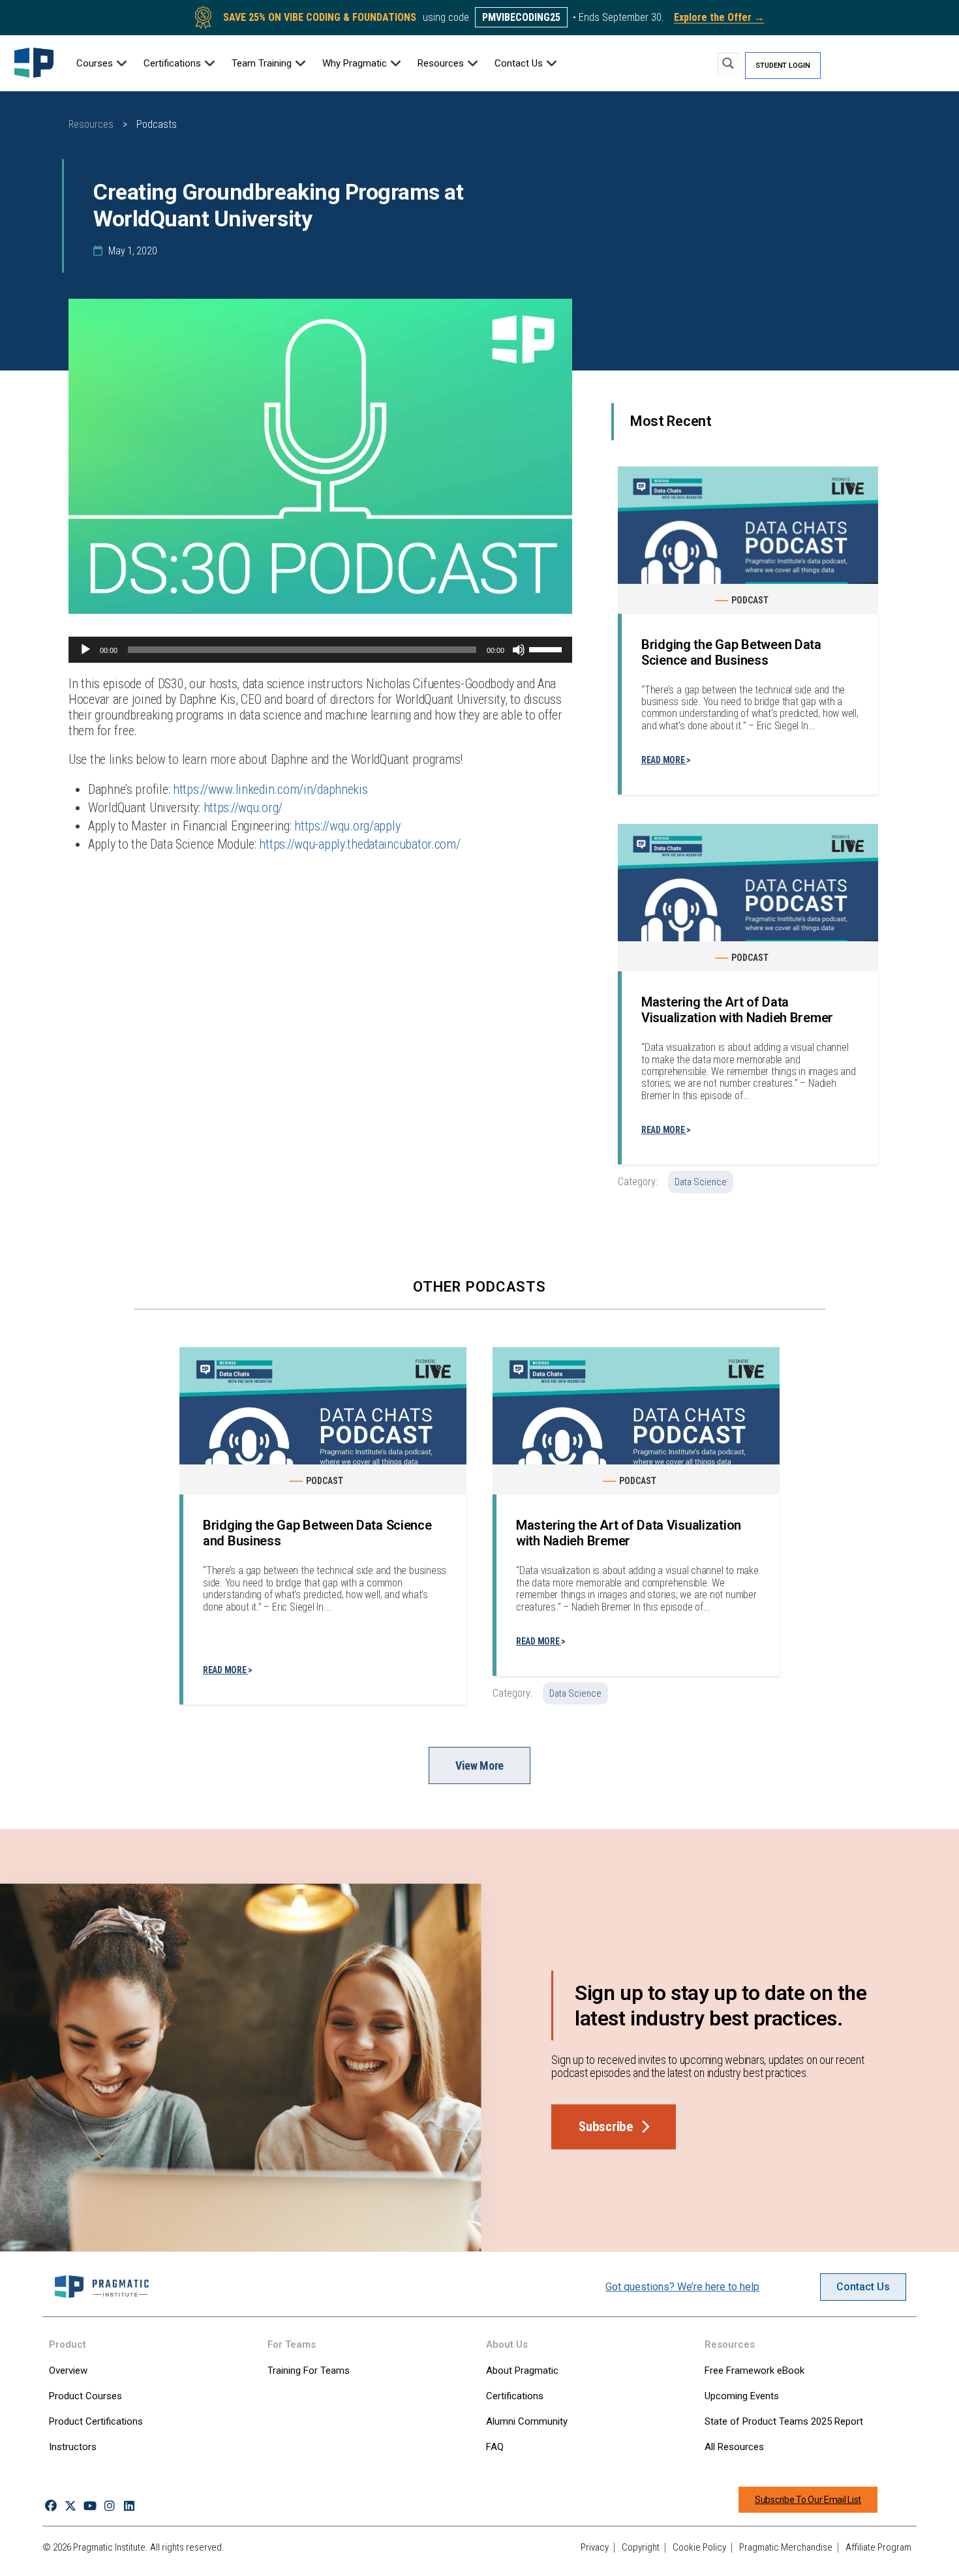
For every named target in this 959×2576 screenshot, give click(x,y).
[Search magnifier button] (728, 63)
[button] (102, 63)
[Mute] (519, 650)
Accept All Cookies (781, 2552)
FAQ (495, 2447)
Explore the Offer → (719, 17)
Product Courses (85, 2396)
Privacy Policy (51, 2562)
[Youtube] (90, 2506)
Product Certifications (96, 2421)
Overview (68, 2371)
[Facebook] (51, 2506)
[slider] (547, 648)
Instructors (73, 2447)
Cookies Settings (685, 2552)
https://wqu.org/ (243, 808)
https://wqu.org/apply (347, 826)
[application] (320, 650)
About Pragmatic (522, 2371)
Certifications (515, 2396)
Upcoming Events (742, 2396)
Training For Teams (309, 2371)
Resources (91, 124)
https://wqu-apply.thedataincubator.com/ (359, 844)
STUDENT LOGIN (783, 66)
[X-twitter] (70, 2506)
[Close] (938, 2552)
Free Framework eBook (754, 2371)
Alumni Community (527, 2421)
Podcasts (157, 124)
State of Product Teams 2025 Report (784, 2421)
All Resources (734, 2447)
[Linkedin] (129, 2506)
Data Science (701, 1182)
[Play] (85, 650)
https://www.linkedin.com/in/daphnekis (270, 789)
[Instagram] (110, 2506)
